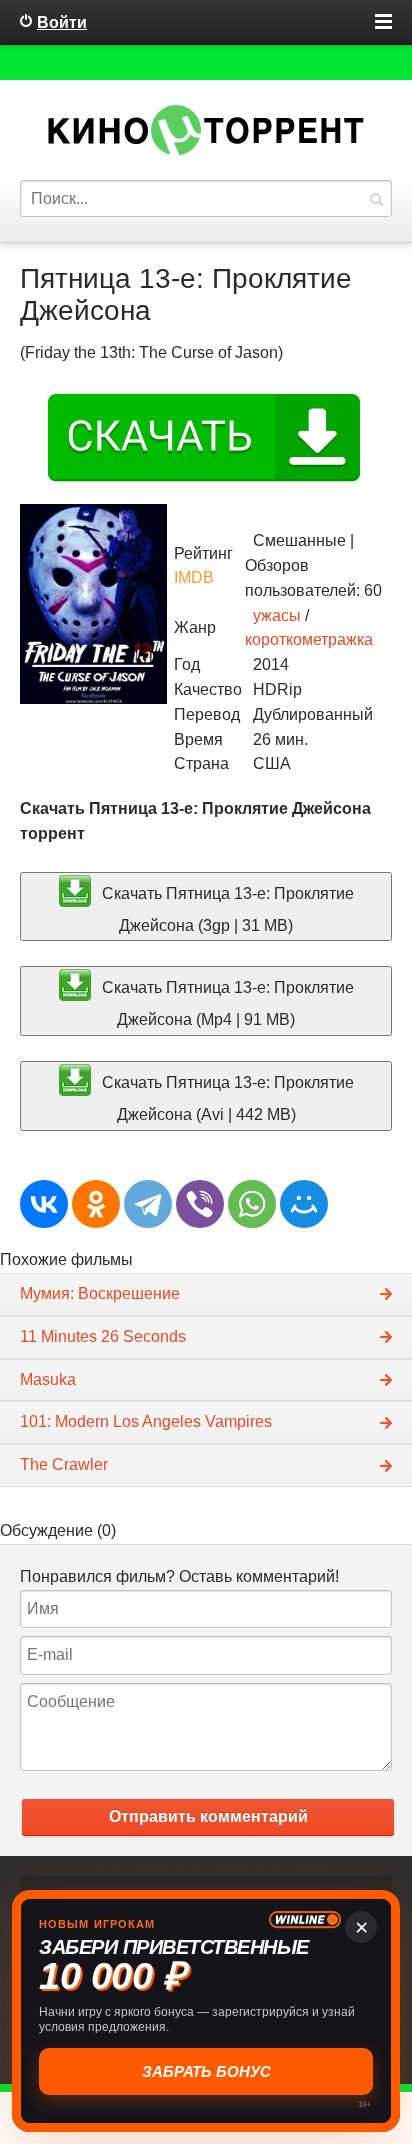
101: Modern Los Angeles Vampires (146, 1421)
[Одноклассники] (96, 1204)
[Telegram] (148, 1204)
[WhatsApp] (252, 1204)
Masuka (48, 1379)
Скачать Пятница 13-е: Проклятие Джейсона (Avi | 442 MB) (226, 1097)
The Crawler (64, 1464)
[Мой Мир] (304, 1204)
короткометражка (309, 639)
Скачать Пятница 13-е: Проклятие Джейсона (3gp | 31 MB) (226, 908)
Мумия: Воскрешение (100, 1293)
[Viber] (200, 1204)
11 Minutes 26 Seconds (103, 1336)
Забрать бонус (206, 2071)
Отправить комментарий (208, 1816)
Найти (376, 198)
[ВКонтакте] (44, 1204)
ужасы (277, 615)
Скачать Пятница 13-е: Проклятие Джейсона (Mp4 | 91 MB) (226, 1003)
